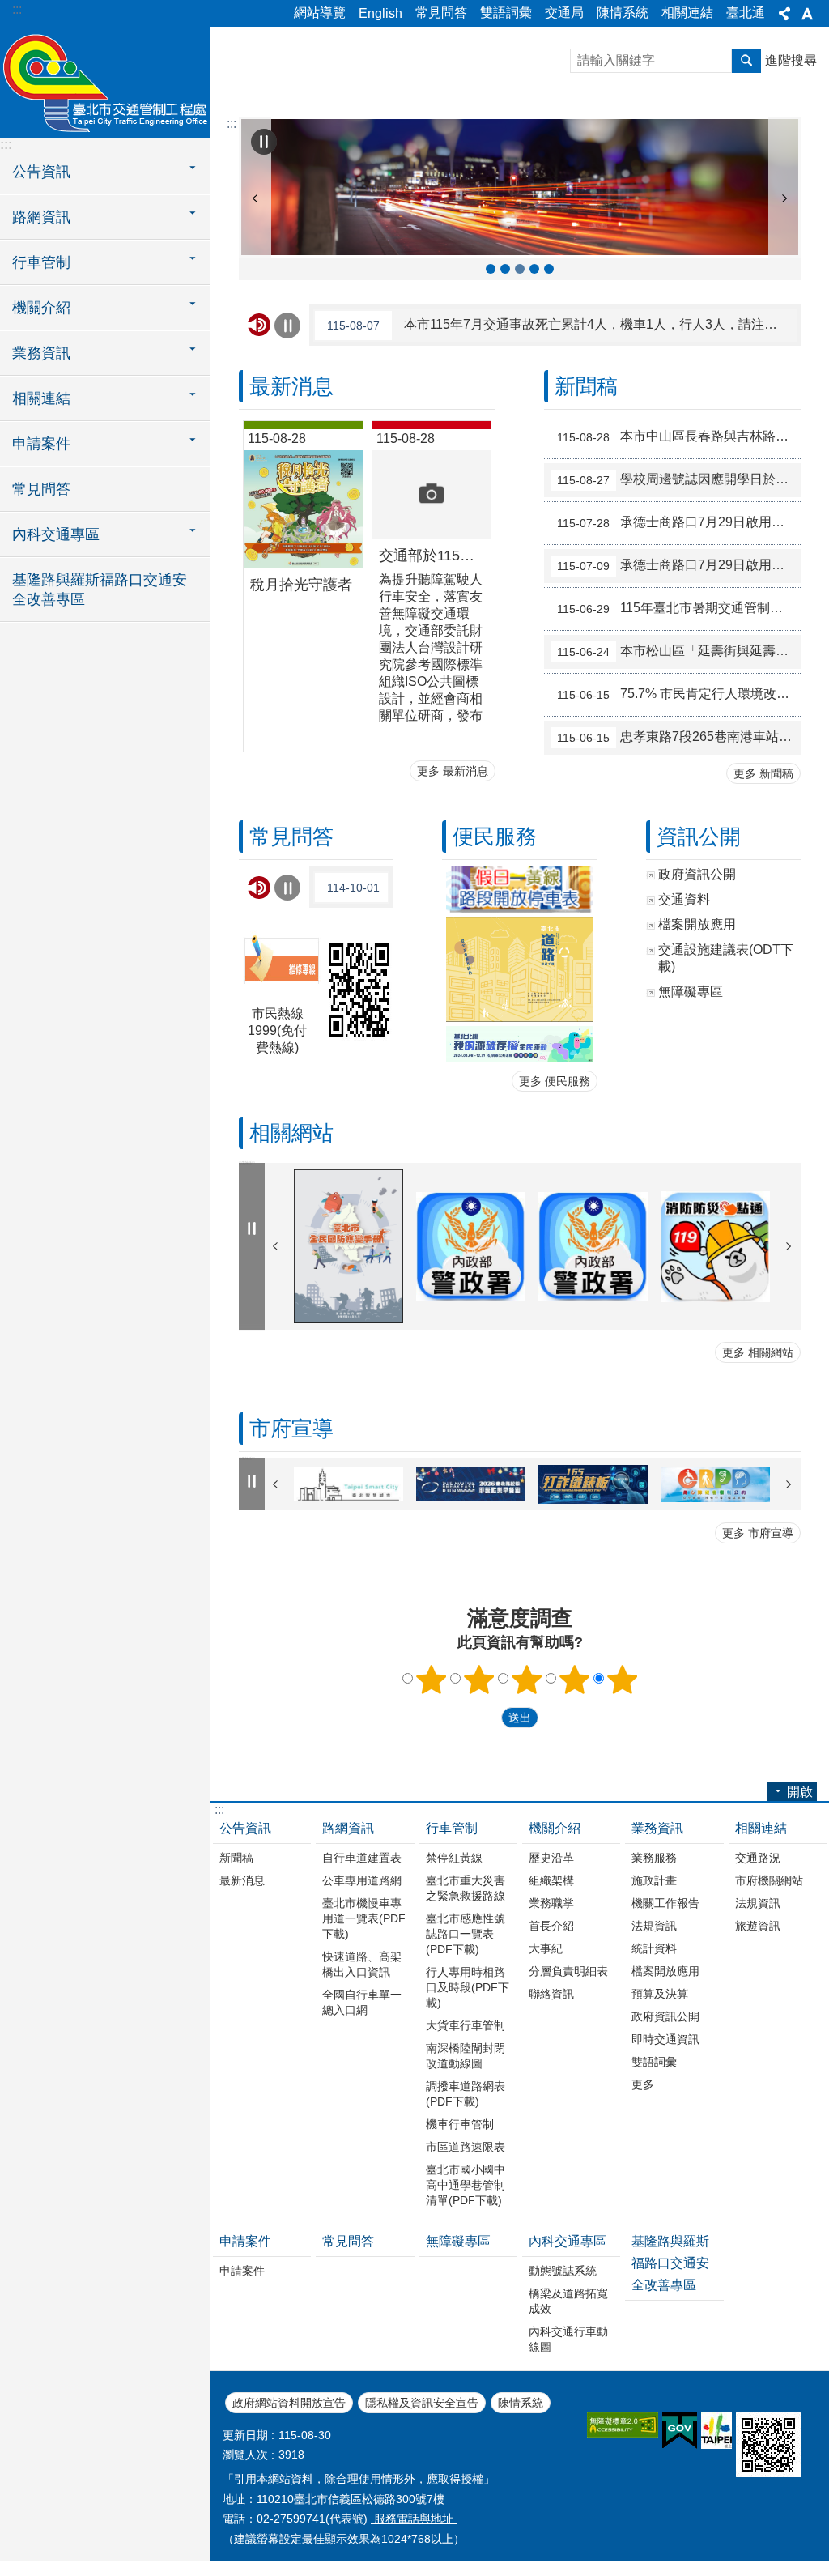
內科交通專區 (568, 2241)
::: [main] (232, 123)
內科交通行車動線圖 (568, 2339)
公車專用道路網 (362, 1880)
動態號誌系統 (563, 2271)
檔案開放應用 (665, 1971)
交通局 (564, 13)
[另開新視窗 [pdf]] (519, 890)
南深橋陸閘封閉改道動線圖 (466, 2056)
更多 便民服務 (555, 1081)
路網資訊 (348, 1828)
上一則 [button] (255, 198)
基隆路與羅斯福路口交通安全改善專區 (100, 590)
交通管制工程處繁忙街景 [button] (520, 269)
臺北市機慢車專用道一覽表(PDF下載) (364, 1918)
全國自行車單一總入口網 (362, 2002)
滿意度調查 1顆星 (432, 1680)
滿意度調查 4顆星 (575, 1680)
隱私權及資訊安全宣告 (422, 2403)
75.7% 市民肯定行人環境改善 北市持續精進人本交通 (679, 694)
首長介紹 (551, 1926)
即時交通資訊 (665, 2039)
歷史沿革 (551, 1858)
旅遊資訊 (758, 1926)
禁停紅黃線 (454, 1858)
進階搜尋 (791, 60)
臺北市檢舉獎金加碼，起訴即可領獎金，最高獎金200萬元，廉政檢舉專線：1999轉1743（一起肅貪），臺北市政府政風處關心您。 (562, 325)
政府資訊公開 (665, 2016)
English (380, 13)
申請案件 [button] (41, 444)
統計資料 (654, 1948)
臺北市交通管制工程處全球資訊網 (105, 81)
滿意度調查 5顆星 (623, 1680)
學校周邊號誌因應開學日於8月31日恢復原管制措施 (679, 479)
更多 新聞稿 (763, 773)
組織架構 (551, 1880)
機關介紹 (555, 1828)
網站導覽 (320, 13)
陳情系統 (623, 13)
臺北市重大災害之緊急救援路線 (466, 1888)
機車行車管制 (460, 2124)
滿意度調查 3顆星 (527, 1680)
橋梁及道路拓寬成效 (568, 2301)
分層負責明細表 (568, 1971)
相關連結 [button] (41, 398)
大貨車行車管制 (466, 2025)
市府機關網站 (769, 1880)
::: (17, 9)
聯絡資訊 (551, 1994)
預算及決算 (660, 1994)
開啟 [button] (800, 1792)
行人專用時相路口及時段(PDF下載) (468, 1987)
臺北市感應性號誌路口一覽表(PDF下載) (466, 1934)
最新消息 (242, 1880)
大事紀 (546, 1948)
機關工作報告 (665, 1903)
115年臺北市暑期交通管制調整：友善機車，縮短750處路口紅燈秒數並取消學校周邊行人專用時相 (679, 608)
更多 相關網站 (758, 1352)
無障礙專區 (458, 2241)
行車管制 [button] (41, 262)
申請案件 (245, 2241)
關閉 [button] (784, 14)
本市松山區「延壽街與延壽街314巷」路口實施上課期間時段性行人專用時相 (679, 651)
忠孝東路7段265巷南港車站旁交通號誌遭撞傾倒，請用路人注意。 (679, 737)
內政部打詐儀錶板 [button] (549, 269)
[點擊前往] (519, 1044)
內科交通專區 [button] (56, 534)
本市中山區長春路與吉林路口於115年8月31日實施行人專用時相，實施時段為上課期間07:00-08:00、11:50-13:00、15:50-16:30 (679, 436)
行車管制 (452, 1828)
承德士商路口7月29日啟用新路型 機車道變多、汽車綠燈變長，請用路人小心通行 (679, 522)
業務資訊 (657, 1828)
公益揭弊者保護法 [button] (505, 269)
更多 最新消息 (453, 771)
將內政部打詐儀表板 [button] (534, 269)
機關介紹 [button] (41, 308)
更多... (648, 2084)
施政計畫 (654, 1880)
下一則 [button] (784, 198)
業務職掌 (551, 1903)
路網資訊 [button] (41, 217)
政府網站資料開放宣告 (289, 2403)
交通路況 (758, 1858)
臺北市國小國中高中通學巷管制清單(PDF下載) (466, 2185)
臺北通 (746, 13)
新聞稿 (236, 1858)
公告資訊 (245, 1828)
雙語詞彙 (506, 13)
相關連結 (687, 13)
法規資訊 (654, 1926)
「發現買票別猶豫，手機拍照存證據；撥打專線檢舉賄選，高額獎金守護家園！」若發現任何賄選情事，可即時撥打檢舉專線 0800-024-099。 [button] (491, 269)
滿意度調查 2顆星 (479, 1680)
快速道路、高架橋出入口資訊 (362, 1964)
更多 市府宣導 (758, 1533)
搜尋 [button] (746, 61)
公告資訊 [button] (41, 172)
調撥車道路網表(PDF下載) (466, 2094)
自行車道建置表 (362, 1858)
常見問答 (441, 13)
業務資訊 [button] (41, 353)
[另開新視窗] (349, 1246)
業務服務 (654, 1858)
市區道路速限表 (466, 2147)
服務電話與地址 (414, 2519)
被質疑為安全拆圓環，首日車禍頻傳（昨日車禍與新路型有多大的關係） (358, 887)
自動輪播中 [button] (264, 142)
